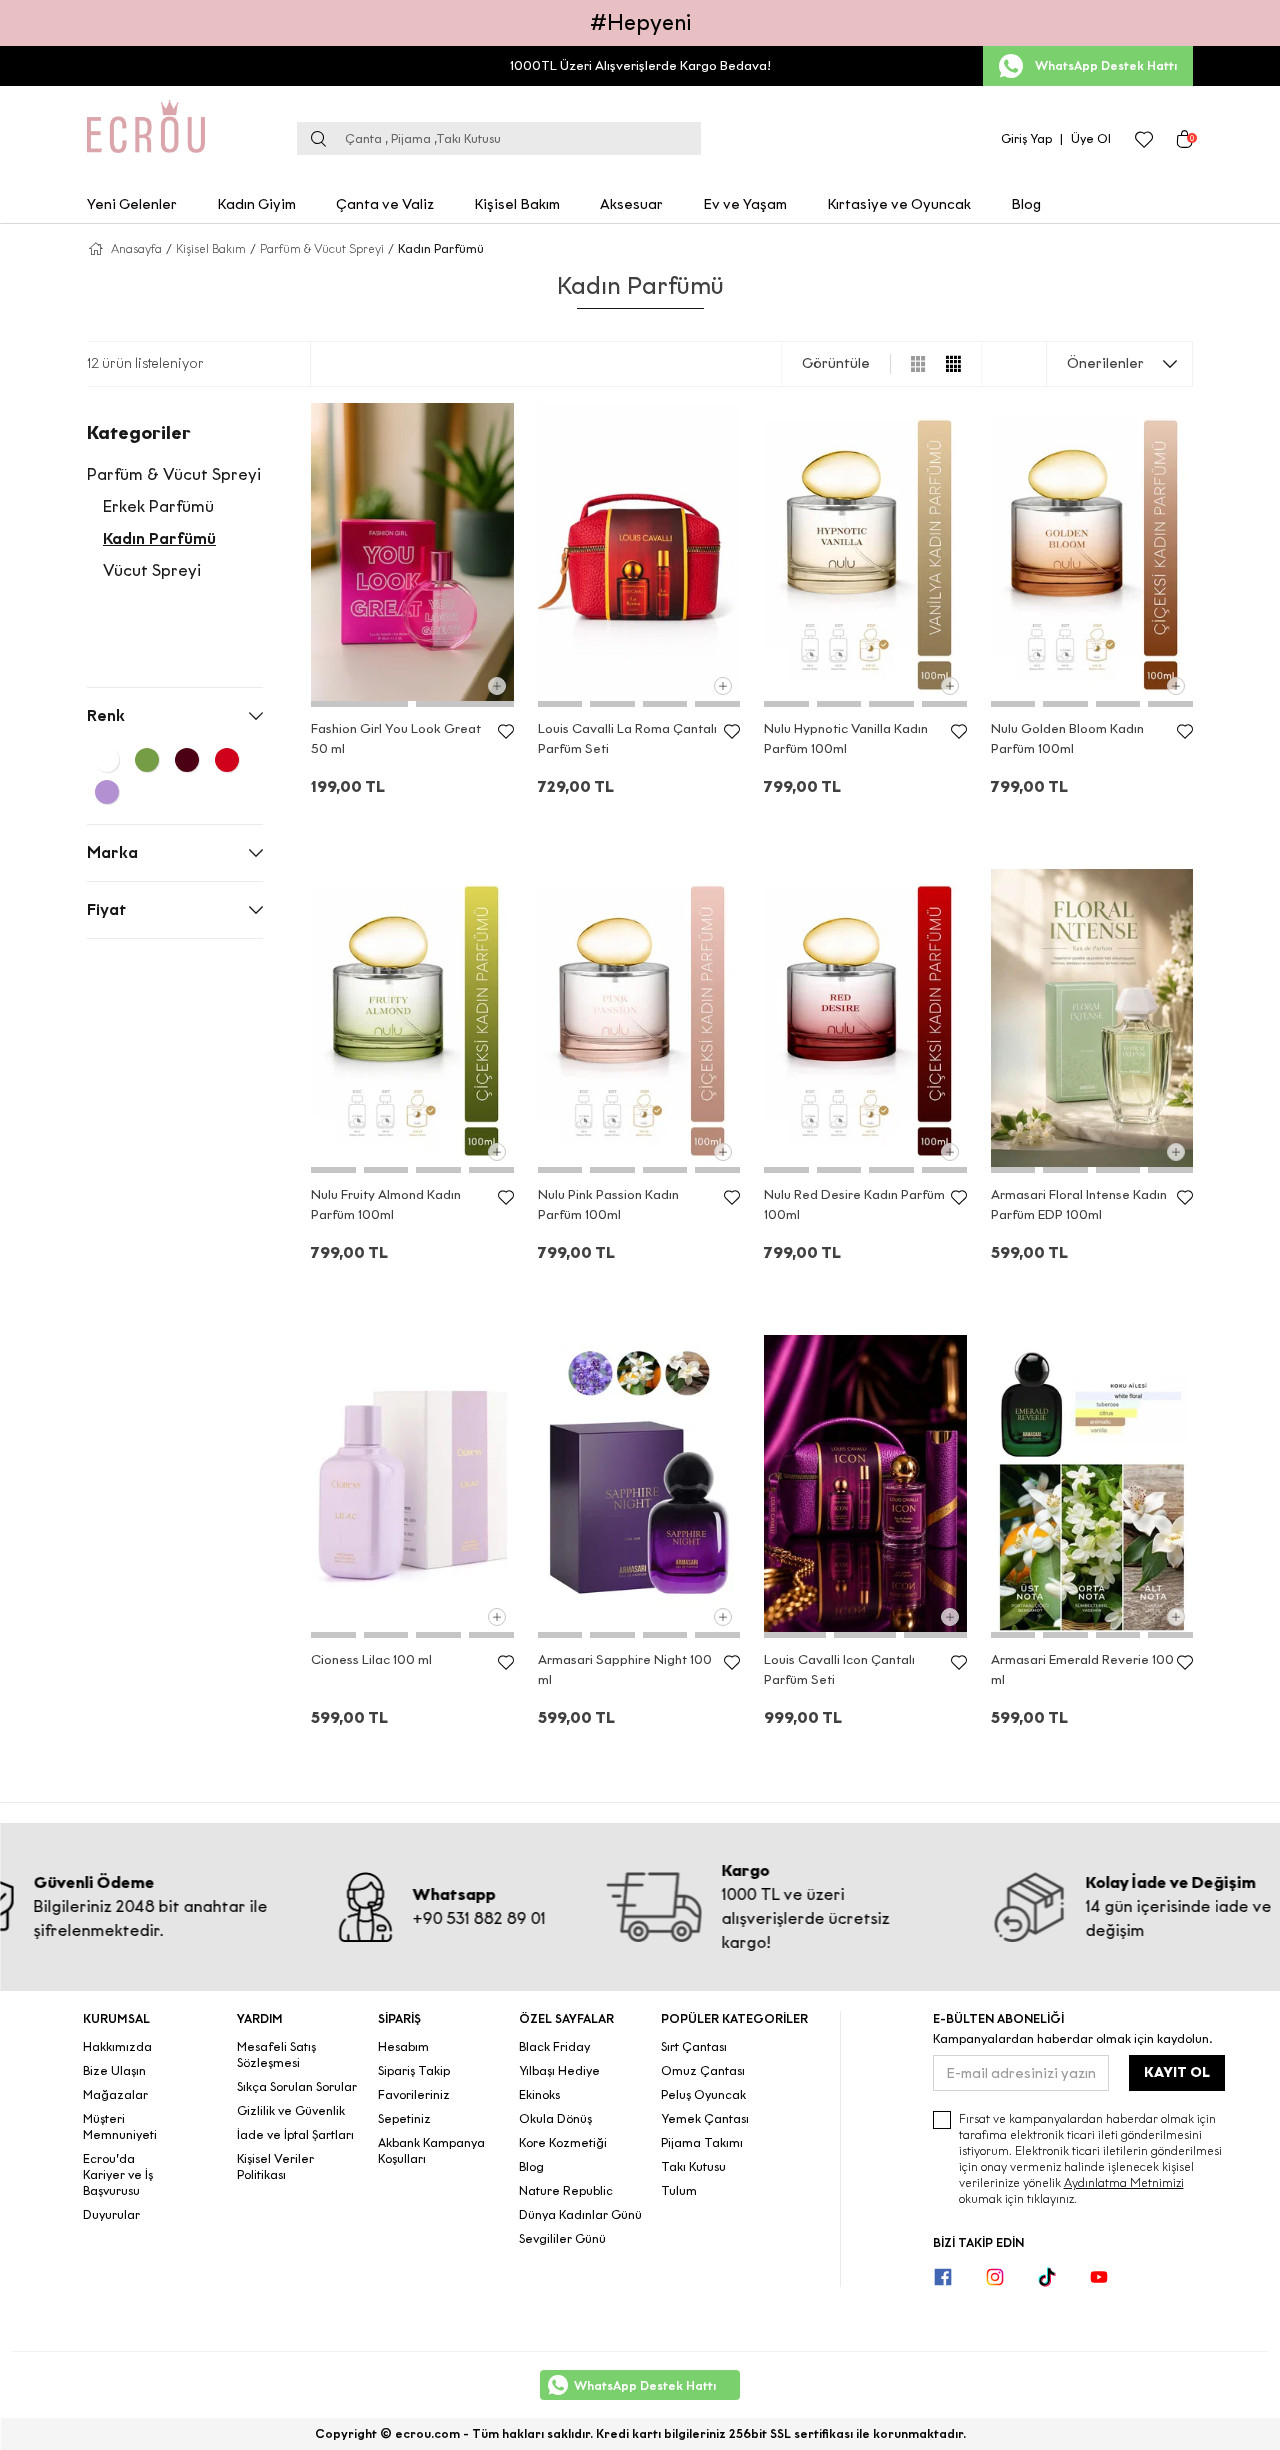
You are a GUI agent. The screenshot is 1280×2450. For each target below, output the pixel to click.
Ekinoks (539, 2094)
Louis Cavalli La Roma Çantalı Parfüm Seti (627, 738)
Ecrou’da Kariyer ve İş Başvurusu (118, 2174)
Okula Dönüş (555, 2118)
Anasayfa (136, 248)
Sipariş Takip (414, 2070)
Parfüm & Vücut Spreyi (322, 248)
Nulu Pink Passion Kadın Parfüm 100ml (608, 1204)
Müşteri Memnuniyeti (120, 2126)
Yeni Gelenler (132, 204)
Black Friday (554, 2046)
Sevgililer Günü (562, 2238)
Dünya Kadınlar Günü (580, 2214)
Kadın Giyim (256, 204)
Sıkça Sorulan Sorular (297, 2086)
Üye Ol (1091, 138)
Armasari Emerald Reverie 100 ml (1082, 1669)
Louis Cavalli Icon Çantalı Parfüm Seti (839, 1669)
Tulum (679, 2190)
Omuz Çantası (703, 2070)
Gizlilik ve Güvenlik (291, 2110)
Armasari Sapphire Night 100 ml (625, 1669)
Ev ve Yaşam (745, 204)
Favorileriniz (414, 2094)
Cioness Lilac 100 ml (371, 1659)
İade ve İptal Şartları (295, 2134)
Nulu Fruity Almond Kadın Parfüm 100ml (386, 1204)
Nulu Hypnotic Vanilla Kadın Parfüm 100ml (846, 738)
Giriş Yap (1026, 138)
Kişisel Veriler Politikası (275, 2166)
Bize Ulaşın (114, 2070)
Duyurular (111, 2214)
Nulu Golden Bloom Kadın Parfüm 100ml (1067, 738)
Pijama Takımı (702, 2142)
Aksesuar (631, 204)
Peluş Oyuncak (703, 2094)
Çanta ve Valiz (385, 204)
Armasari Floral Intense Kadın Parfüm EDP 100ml (1079, 1204)
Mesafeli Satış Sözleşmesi (276, 2054)
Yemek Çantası (705, 2118)
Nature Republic (566, 2190)
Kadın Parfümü (159, 538)
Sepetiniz (404, 2118)
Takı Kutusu (693, 2166)
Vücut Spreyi (152, 570)
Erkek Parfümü (158, 506)
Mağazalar (115, 2094)
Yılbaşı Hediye (559, 2070)
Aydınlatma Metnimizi (1124, 2182)
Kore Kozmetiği (563, 2142)
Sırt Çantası (694, 2046)
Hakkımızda (117, 2046)
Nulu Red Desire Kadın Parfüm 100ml (854, 1204)
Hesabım (403, 2046)
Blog (1026, 204)
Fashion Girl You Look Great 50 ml (396, 738)
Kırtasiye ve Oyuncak (899, 204)
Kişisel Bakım (517, 204)
